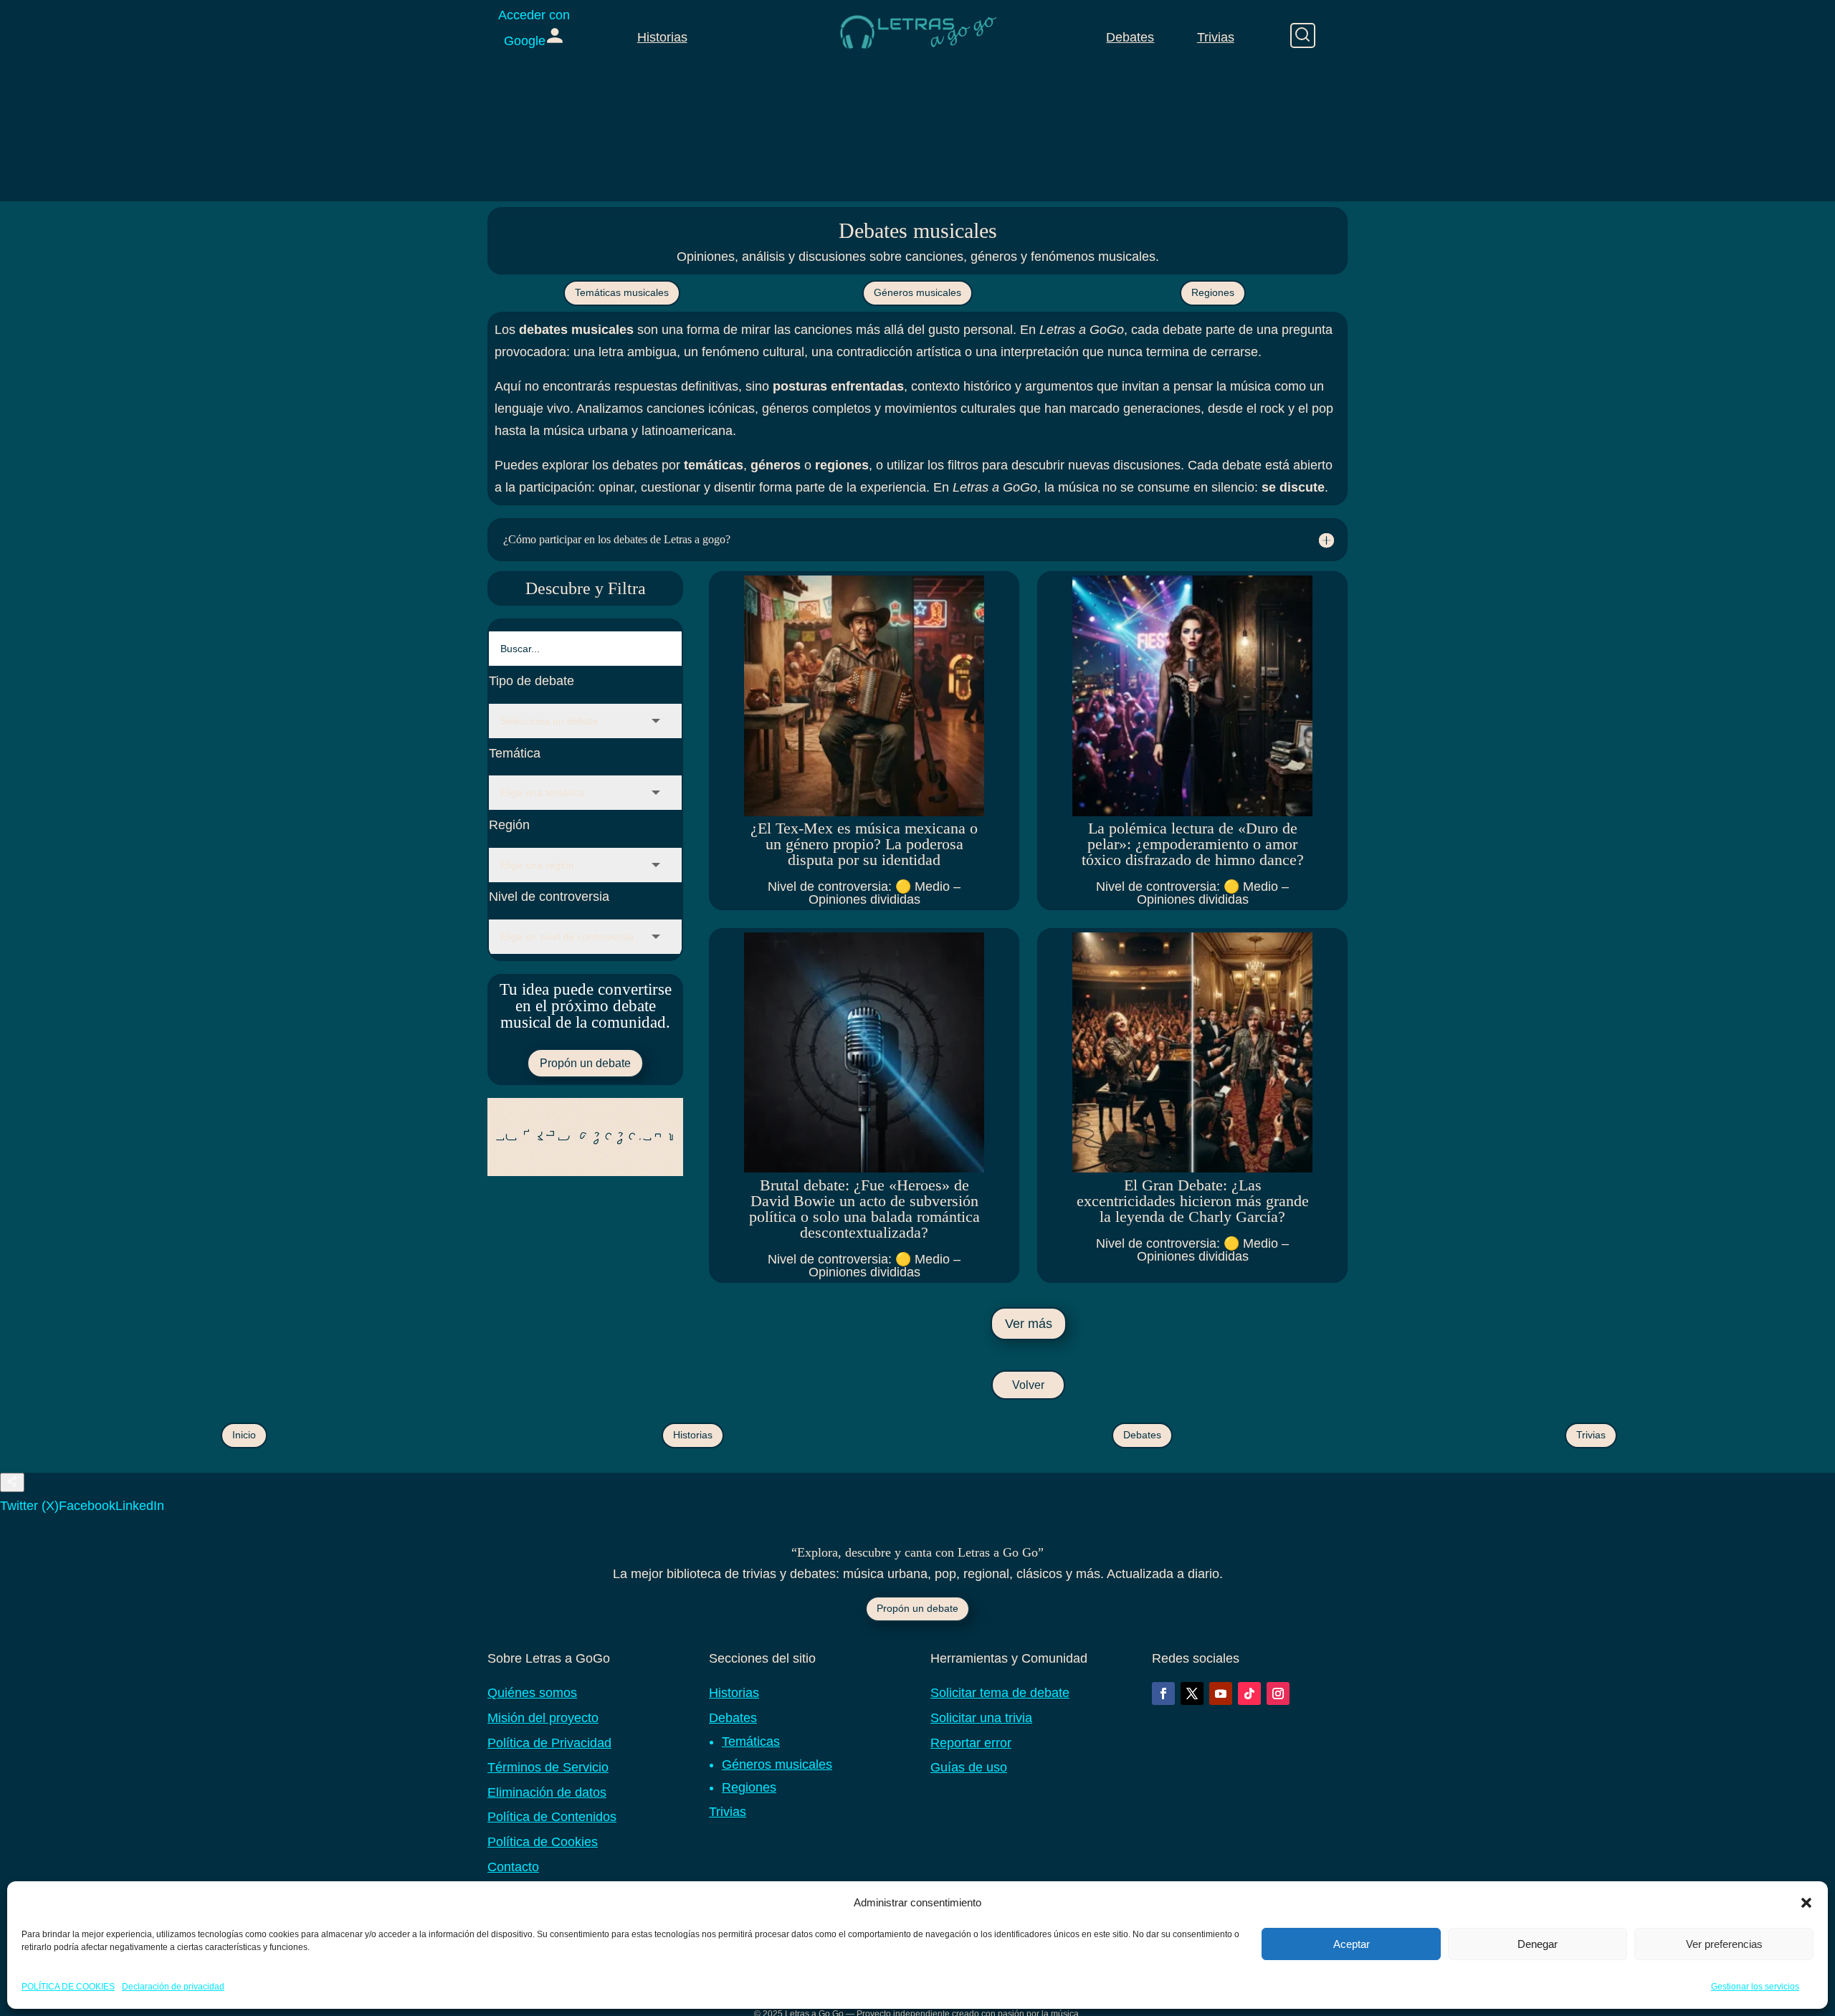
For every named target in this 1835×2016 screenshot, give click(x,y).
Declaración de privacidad (173, 1987)
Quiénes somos (532, 1693)
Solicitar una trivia (981, 1718)
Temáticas (751, 1742)
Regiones (1213, 292)
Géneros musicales (917, 292)
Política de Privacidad (549, 1743)
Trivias (1216, 37)
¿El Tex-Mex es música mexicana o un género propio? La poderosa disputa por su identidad (864, 844)
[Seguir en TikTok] (1249, 1693)
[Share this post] (12, 1482)
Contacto (513, 1867)
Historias (662, 37)
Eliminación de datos (547, 1792)
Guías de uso (969, 1767)
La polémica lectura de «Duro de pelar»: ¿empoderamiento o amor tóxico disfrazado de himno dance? (1193, 844)
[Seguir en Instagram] (1278, 1693)
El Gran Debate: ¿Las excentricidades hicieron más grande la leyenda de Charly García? (1193, 1201)
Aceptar (1352, 1944)
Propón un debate (585, 1063)
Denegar (1538, 1944)
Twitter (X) (29, 1506)
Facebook (87, 1506)
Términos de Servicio (548, 1767)
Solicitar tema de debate (1000, 1693)
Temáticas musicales (622, 292)
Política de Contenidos (552, 1817)
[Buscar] (1303, 35)
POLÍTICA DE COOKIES (68, 1987)
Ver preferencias (1724, 1944)
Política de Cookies (543, 1842)
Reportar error (971, 1743)
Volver (1028, 1385)
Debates (1130, 37)
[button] (1806, 1903)
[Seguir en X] (1192, 1693)
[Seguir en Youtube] (1221, 1693)
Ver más (1029, 1324)
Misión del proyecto (543, 1718)
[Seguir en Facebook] (1163, 1693)
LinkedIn (140, 1506)
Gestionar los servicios (1755, 1987)
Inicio (244, 1435)
